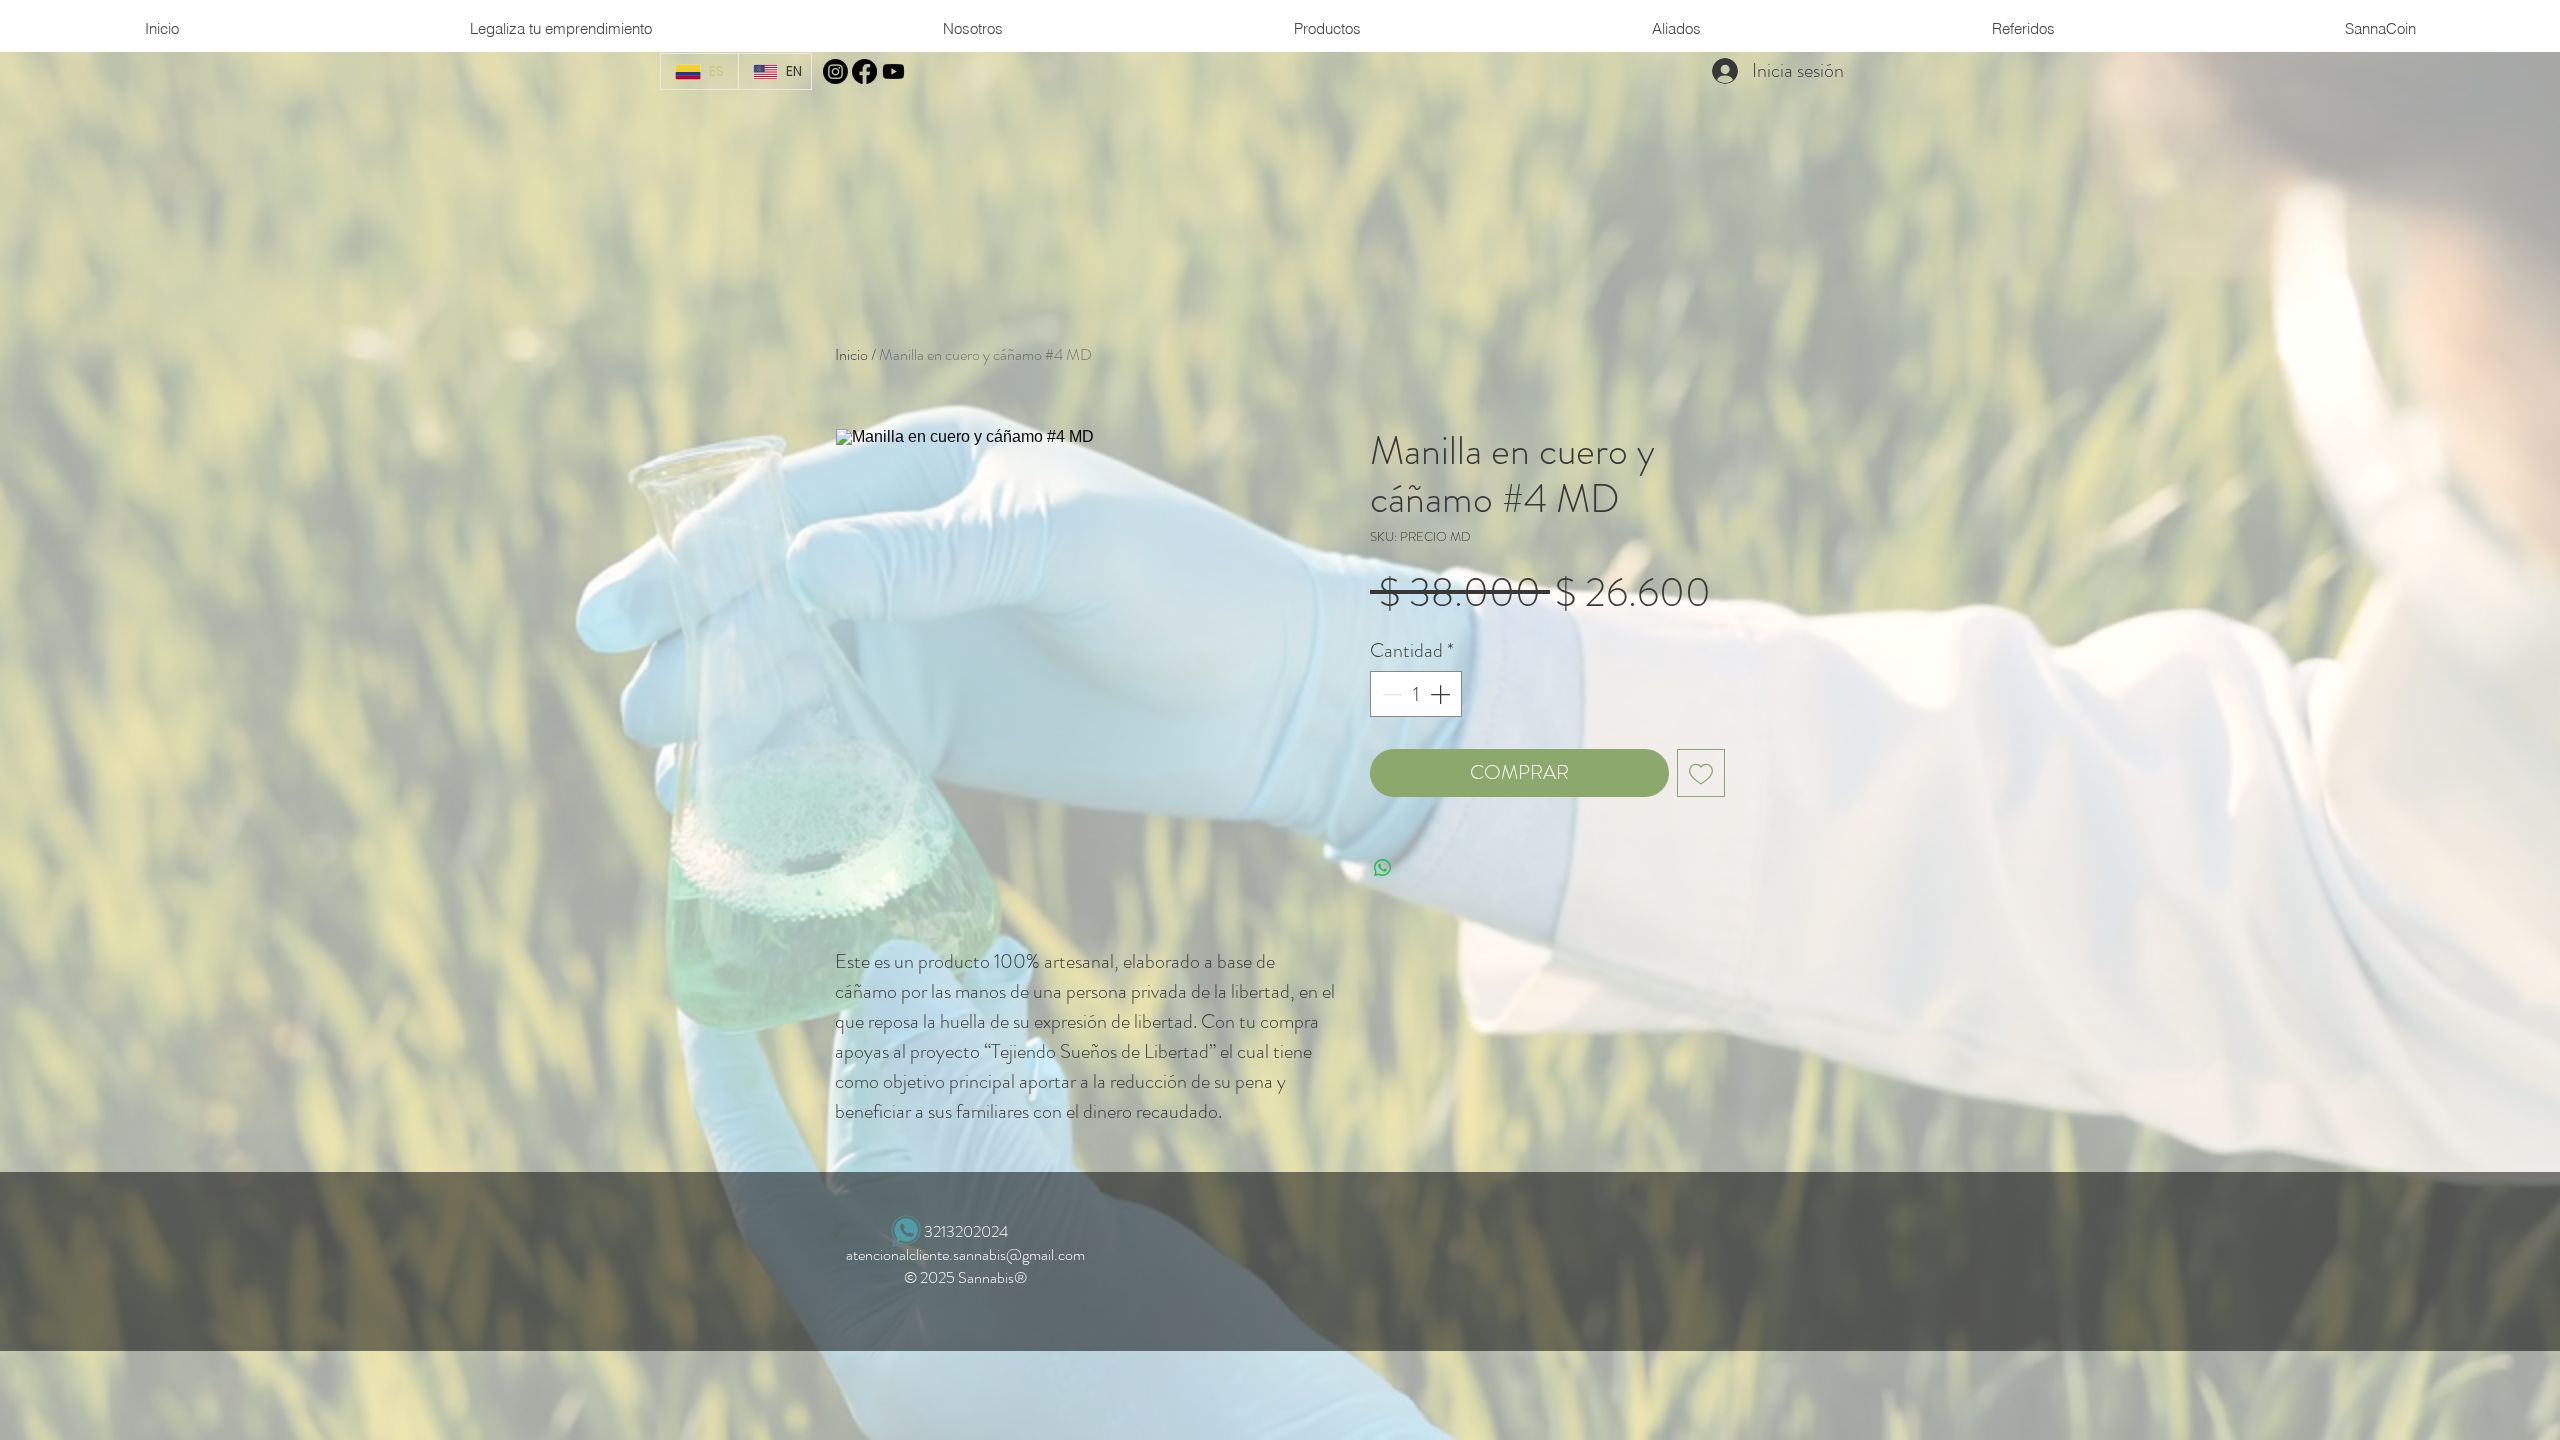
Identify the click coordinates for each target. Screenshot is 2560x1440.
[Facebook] (864, 71)
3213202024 (966, 1231)
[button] (972, 28)
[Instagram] (835, 71)
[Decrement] (1390, 694)
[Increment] (1442, 694)
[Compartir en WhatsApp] (1383, 868)
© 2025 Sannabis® (965, 1277)
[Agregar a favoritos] (1701, 773)
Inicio (851, 354)
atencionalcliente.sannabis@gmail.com (965, 1254)
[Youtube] (893, 71)
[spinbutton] (1416, 694)
